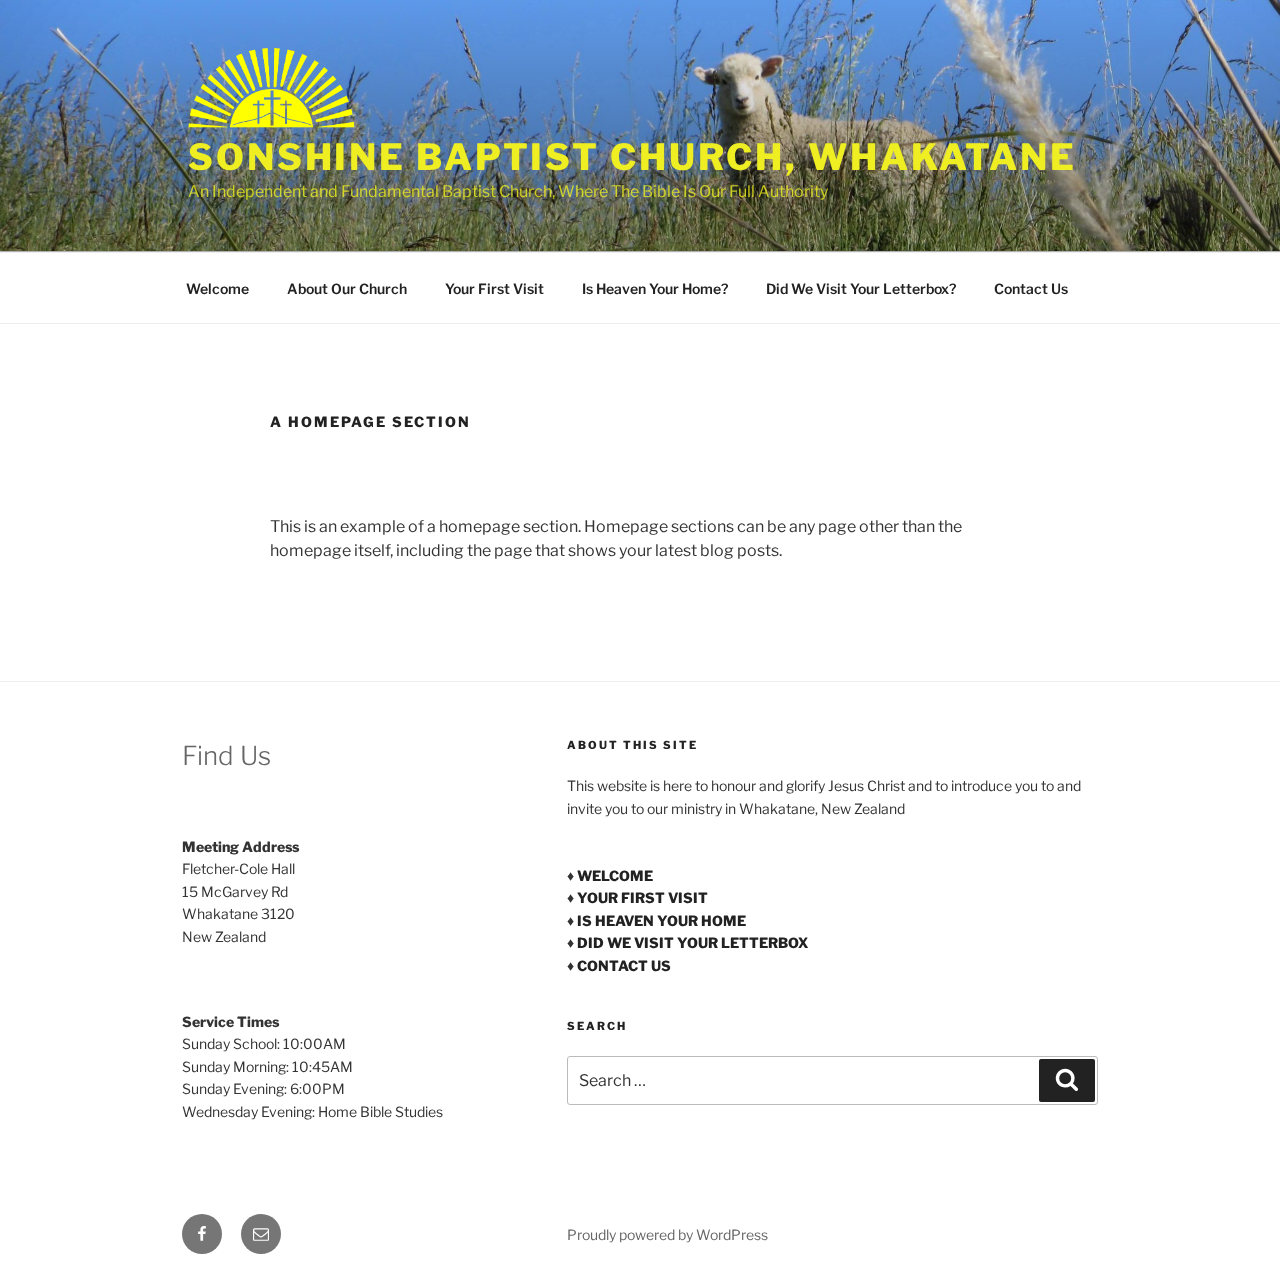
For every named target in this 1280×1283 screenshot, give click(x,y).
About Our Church (347, 288)
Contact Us (1031, 288)
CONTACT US (624, 965)
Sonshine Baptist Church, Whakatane (632, 157)
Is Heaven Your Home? (655, 288)
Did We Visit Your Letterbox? (861, 288)
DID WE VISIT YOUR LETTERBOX (692, 942)
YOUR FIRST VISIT (642, 897)
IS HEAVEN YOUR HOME (661, 920)
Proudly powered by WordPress (667, 1234)
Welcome (217, 288)
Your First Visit (494, 288)
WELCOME (615, 875)
